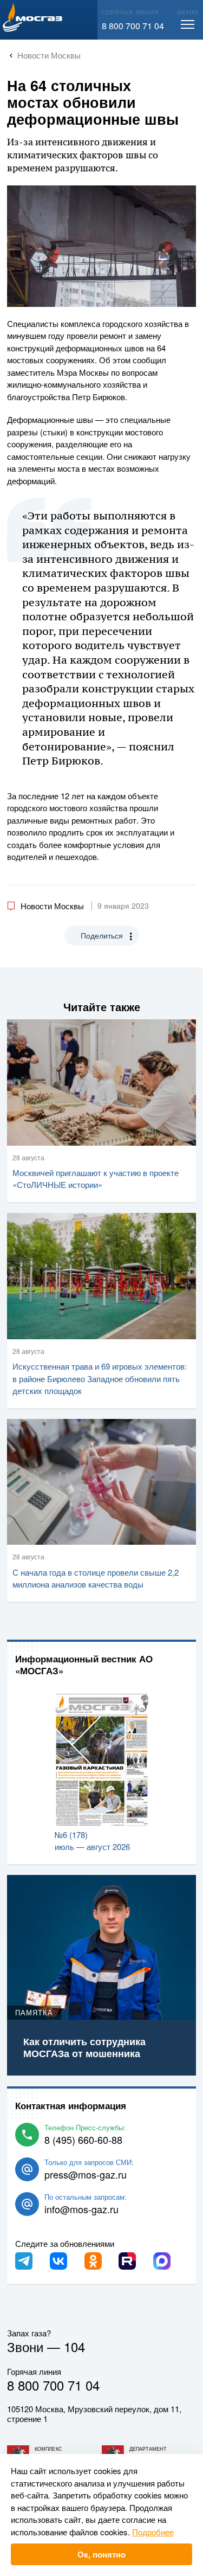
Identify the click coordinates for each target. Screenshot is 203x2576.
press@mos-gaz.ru (86, 2174)
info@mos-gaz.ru (81, 2209)
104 (74, 2346)
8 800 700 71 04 (133, 26)
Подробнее (153, 2532)
